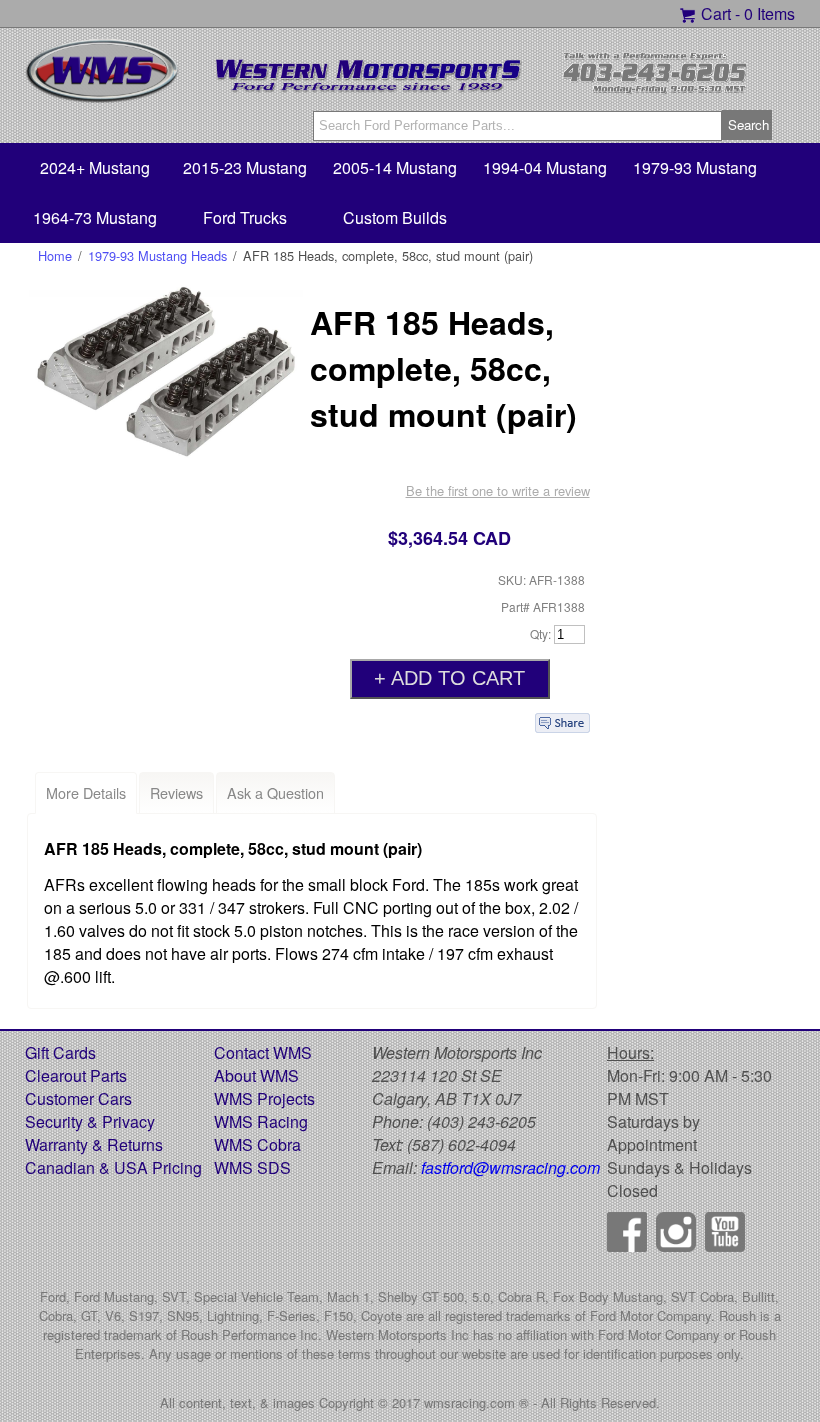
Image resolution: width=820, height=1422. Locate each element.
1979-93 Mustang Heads (157, 255)
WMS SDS (252, 1167)
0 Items (769, 13)
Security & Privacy (90, 1121)
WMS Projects (264, 1098)
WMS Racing (261, 1121)
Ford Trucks (245, 217)
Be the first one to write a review (498, 490)
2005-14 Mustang (395, 167)
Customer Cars (78, 1098)
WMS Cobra (257, 1144)
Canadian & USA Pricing (113, 1167)
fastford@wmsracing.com (510, 1167)
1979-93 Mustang (695, 167)
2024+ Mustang (95, 167)
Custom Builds (395, 217)
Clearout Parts (76, 1075)
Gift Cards (60, 1052)
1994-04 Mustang (545, 167)
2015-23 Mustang (245, 167)
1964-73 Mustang (95, 217)
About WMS (256, 1075)
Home (55, 255)
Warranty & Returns (94, 1144)
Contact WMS (263, 1052)
